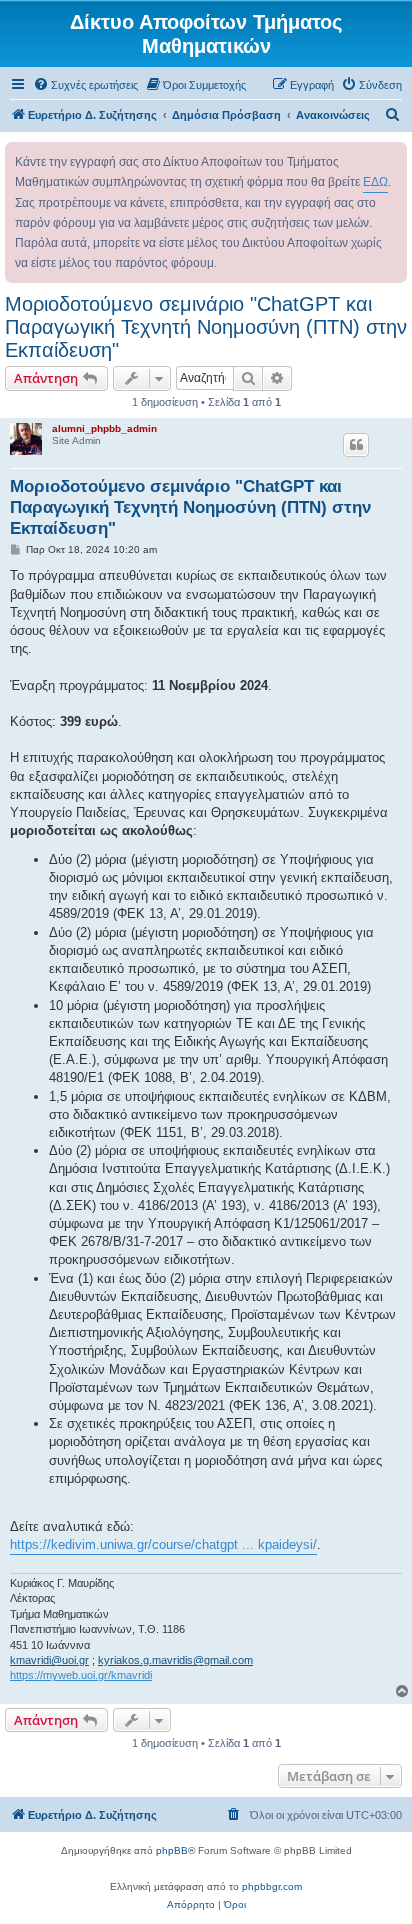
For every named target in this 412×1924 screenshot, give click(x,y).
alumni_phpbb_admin (104, 428)
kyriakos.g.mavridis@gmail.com (175, 1660)
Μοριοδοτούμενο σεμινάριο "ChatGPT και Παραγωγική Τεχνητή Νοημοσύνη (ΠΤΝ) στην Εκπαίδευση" (206, 327)
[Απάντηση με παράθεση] (356, 445)
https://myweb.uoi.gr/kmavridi (81, 1675)
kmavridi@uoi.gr (49, 1660)
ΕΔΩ (375, 182)
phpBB (172, 1850)
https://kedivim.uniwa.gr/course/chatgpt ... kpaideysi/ (163, 1544)
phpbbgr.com (272, 1886)
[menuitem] (85, 85)
